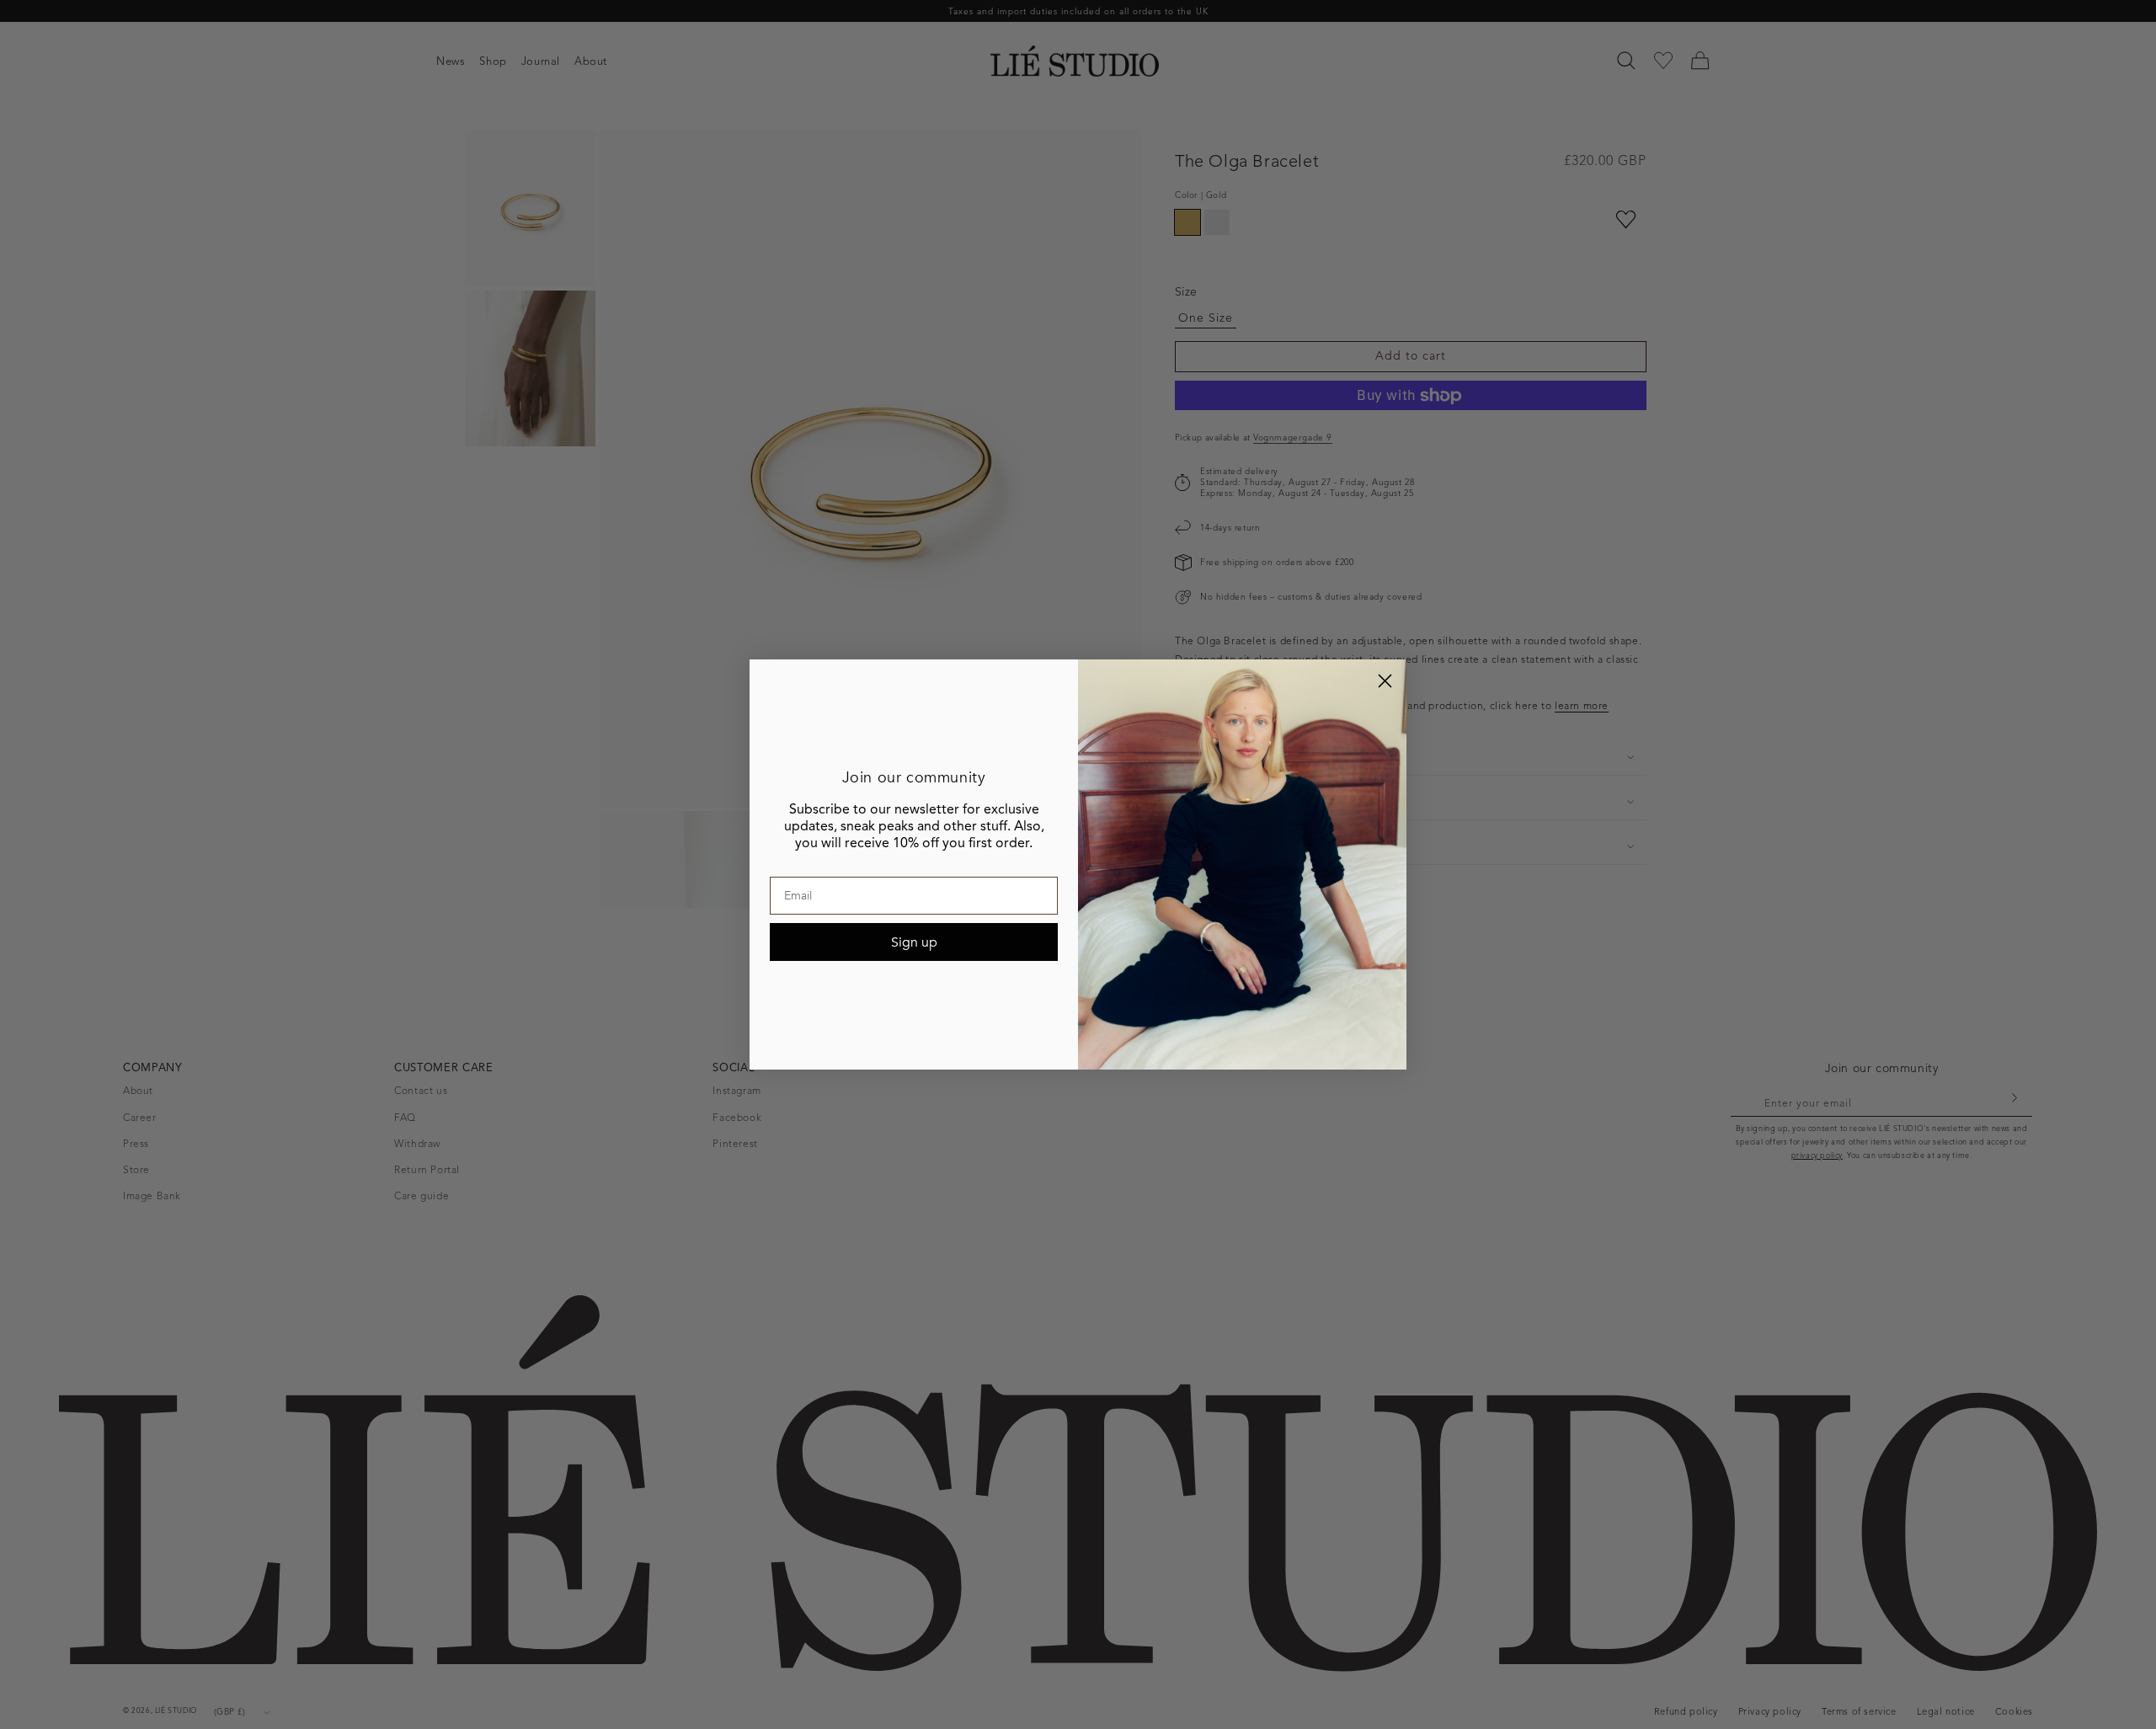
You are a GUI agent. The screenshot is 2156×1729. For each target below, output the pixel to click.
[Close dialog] (1385, 681)
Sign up (914, 942)
